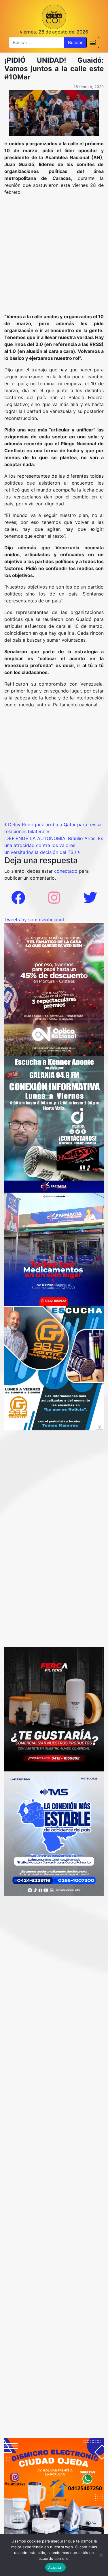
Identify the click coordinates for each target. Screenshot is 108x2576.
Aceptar (55, 2567)
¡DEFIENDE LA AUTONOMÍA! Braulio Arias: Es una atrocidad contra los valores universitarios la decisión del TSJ (54, 845)
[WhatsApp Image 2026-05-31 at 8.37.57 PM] (54, 989)
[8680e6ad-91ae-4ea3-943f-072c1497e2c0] (54, 1368)
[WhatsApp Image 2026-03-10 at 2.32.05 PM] (54, 1833)
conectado (66, 871)
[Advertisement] (54, 257)
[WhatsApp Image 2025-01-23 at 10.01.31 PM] (54, 1709)
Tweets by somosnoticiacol (34, 920)
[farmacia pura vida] (54, 1243)
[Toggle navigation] (93, 42)
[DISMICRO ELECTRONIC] (54, 2487)
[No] (101, 2555)
